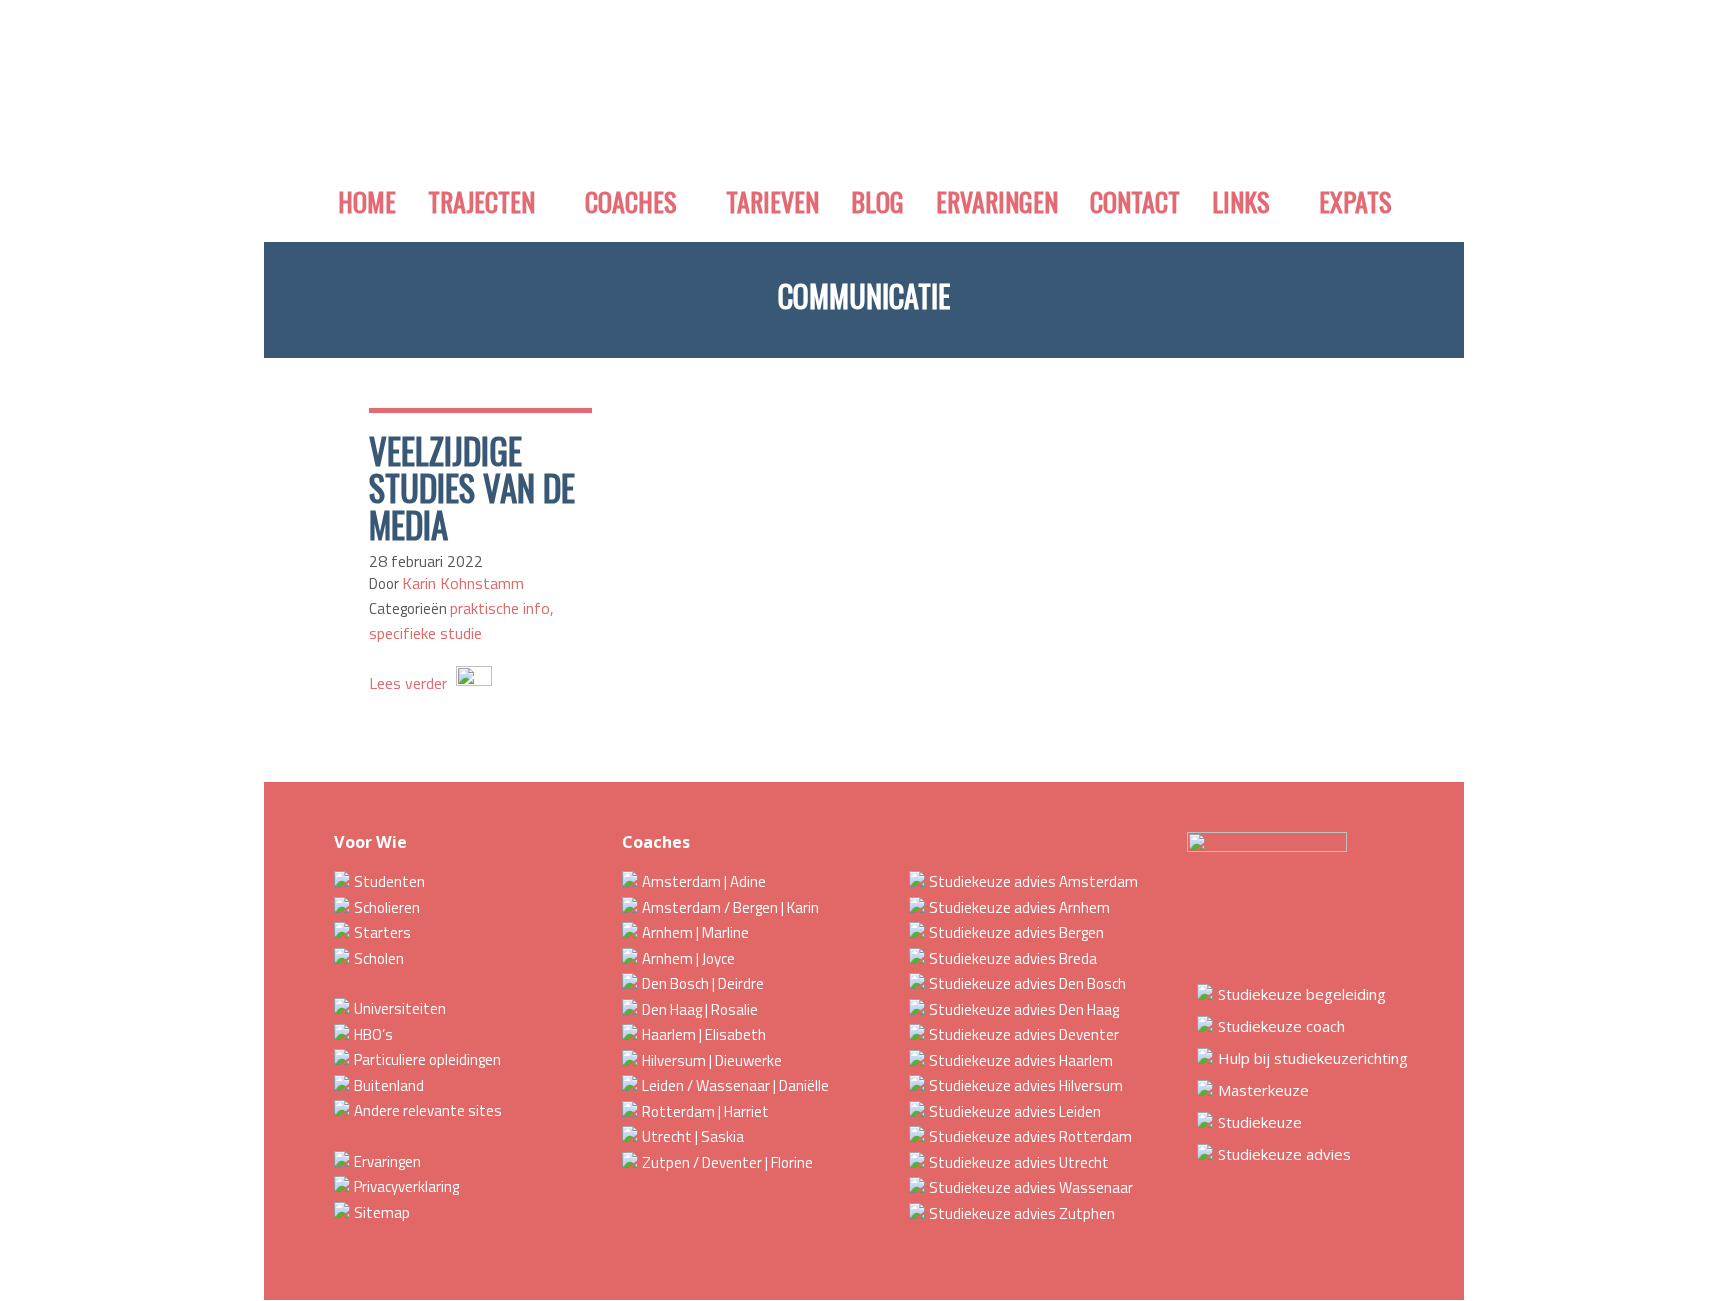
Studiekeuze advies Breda (1013, 958)
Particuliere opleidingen (427, 1059)
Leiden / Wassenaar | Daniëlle (735, 1085)
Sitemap (382, 1212)
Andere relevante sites (428, 1110)
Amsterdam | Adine (704, 881)
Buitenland (389, 1085)
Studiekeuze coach (1281, 1026)
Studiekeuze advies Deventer (1024, 1034)
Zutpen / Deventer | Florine (727, 1162)
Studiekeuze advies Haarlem (1021, 1060)
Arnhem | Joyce (688, 958)
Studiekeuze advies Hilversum (1026, 1085)
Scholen (379, 958)
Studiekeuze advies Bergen (1016, 932)
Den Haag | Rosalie (700, 1009)
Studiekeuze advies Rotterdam (1030, 1136)
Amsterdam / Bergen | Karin (730, 907)
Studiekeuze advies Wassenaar (1031, 1187)
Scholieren (387, 907)
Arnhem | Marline (695, 932)
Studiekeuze (1260, 1122)
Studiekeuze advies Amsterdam (1033, 881)
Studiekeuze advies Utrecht (1019, 1162)
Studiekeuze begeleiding (1302, 994)
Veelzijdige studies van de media (472, 487)
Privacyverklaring (406, 1186)
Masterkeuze (1263, 1090)
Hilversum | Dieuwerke (712, 1060)
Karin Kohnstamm (463, 583)
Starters (382, 932)
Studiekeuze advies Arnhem (1019, 907)
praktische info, (502, 608)
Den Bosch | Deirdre (703, 983)
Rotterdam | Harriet (705, 1111)
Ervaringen (387, 1161)
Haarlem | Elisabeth (704, 1034)
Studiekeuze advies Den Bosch (1027, 983)
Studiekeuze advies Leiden (1015, 1111)
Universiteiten (400, 1008)
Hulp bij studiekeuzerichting (1313, 1058)
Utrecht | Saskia (693, 1136)
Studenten (389, 881)
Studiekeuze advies (1284, 1154)
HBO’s (373, 1034)
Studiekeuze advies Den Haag (1024, 1009)
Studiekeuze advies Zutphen (1022, 1213)
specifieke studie (425, 633)
